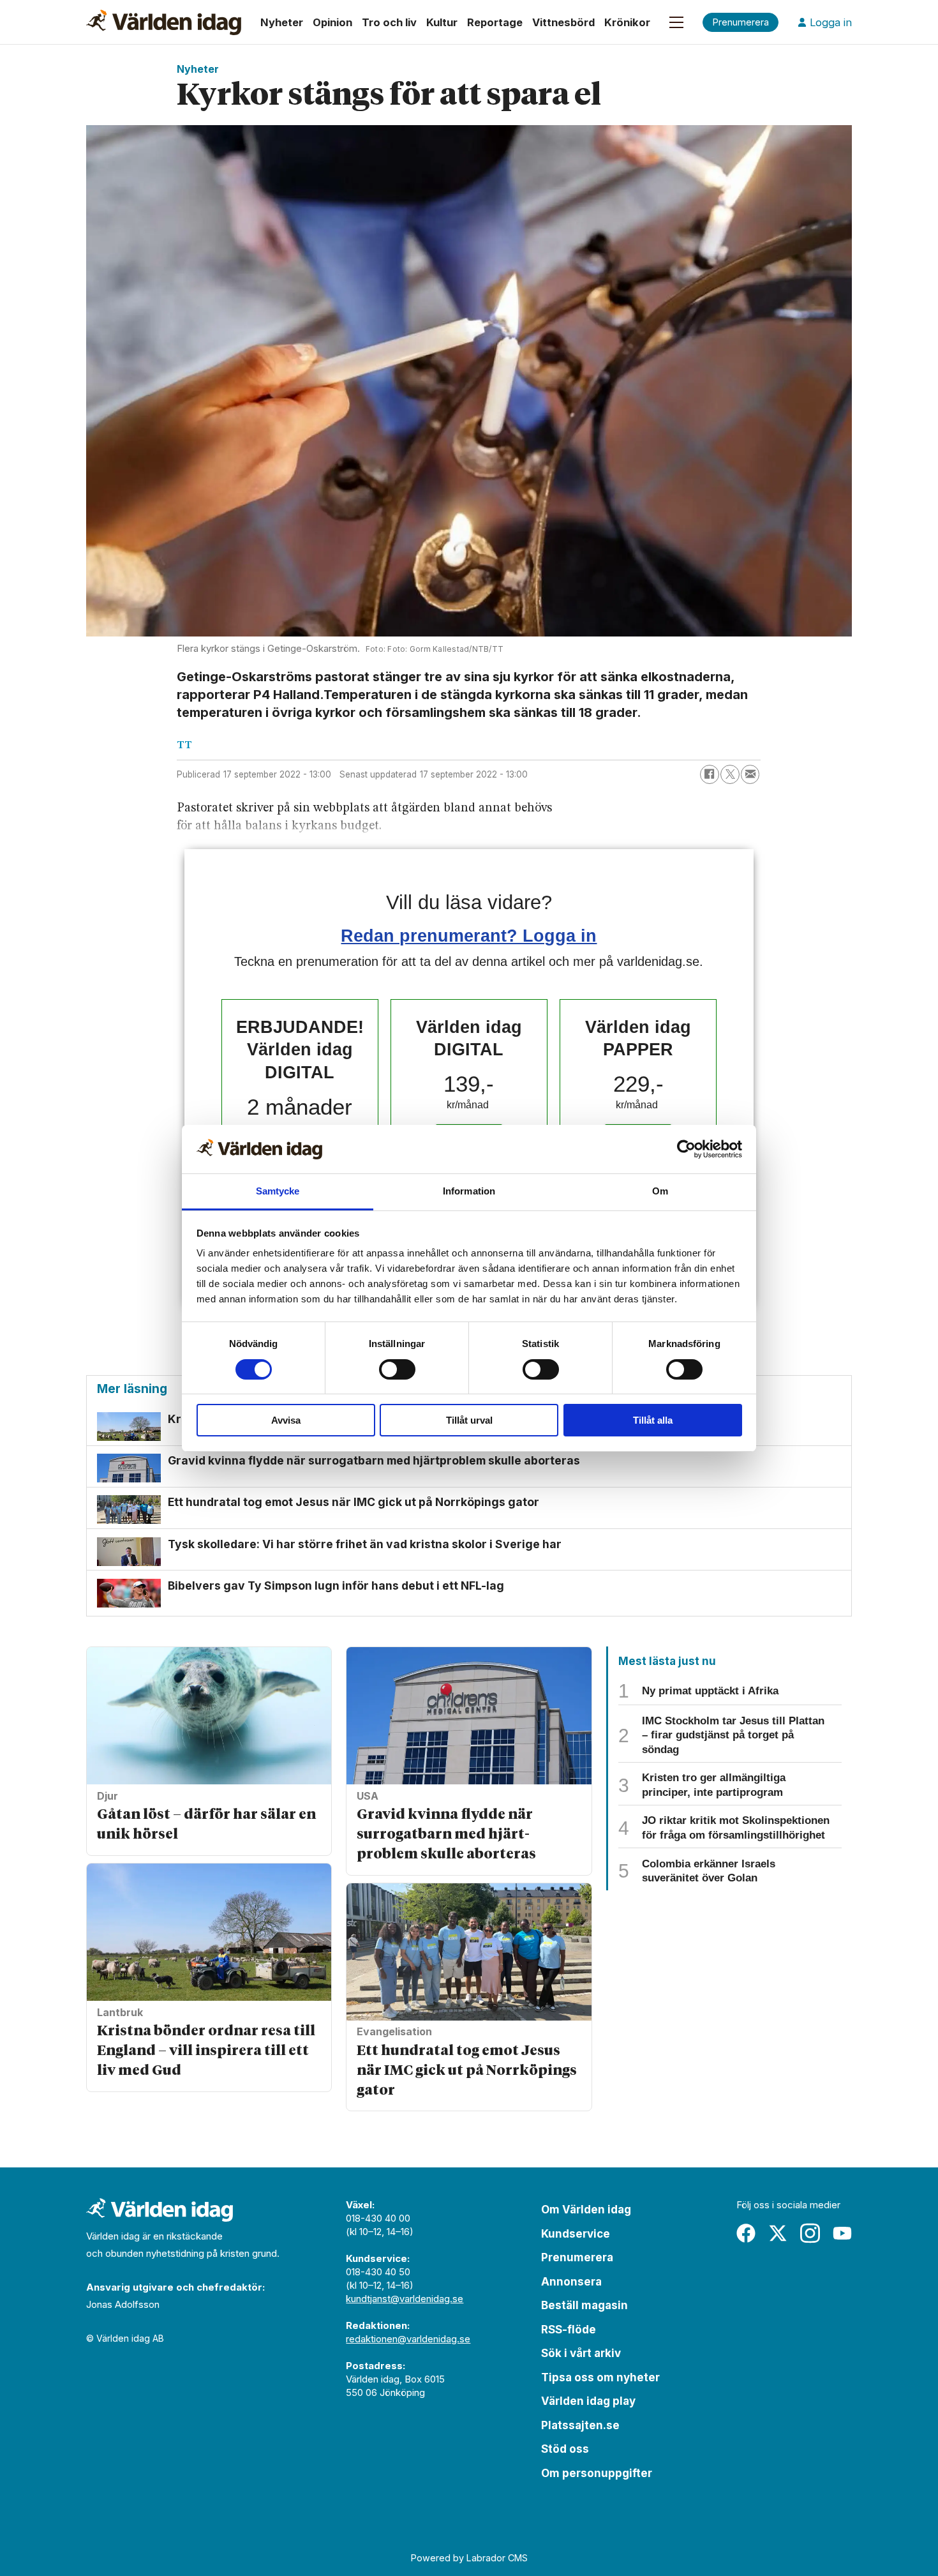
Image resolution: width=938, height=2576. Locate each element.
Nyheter (282, 22)
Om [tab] (660, 1191)
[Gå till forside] (164, 22)
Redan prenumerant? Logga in (469, 936)
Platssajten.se (580, 2425)
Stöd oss (565, 2449)
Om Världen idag (586, 2210)
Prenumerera (577, 2257)
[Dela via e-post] (750, 774)
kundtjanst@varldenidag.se (405, 2299)
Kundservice (576, 2234)
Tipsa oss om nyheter (600, 2377)
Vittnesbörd (563, 22)
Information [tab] (469, 1191)
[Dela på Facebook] (710, 774)
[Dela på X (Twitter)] (730, 774)
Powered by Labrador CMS (469, 2558)
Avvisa (286, 1420)
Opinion (332, 22)
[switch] (397, 1369)
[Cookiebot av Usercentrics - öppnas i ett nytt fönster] (686, 1149)
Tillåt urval (469, 1420)
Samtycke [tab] (278, 1191)
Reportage (495, 22)
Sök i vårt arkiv (581, 2353)
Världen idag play (588, 2401)
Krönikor (627, 22)
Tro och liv (389, 22)
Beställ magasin (584, 2305)
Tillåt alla (653, 1420)
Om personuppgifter (597, 2473)
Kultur (442, 22)
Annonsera (571, 2282)
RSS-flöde (569, 2330)
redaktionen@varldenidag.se (408, 2339)
